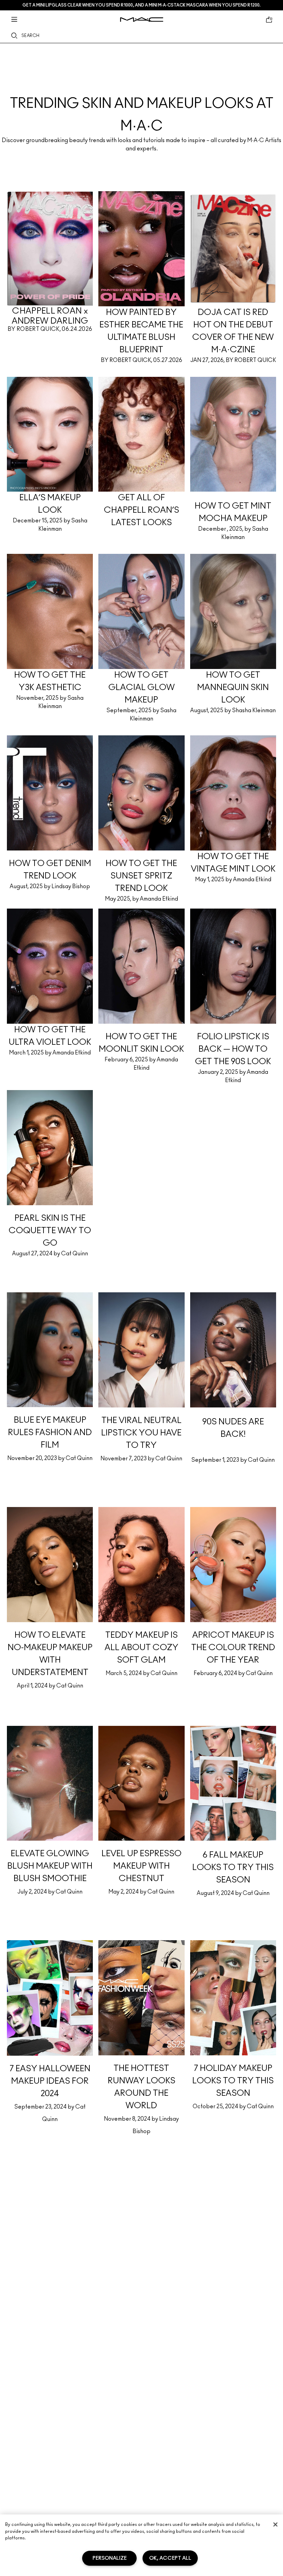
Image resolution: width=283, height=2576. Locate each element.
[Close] (275, 2524)
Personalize (110, 2558)
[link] (141, 107)
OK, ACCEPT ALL (170, 2558)
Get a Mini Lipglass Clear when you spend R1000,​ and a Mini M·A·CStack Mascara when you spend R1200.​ (141, 5)
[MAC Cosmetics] (142, 20)
